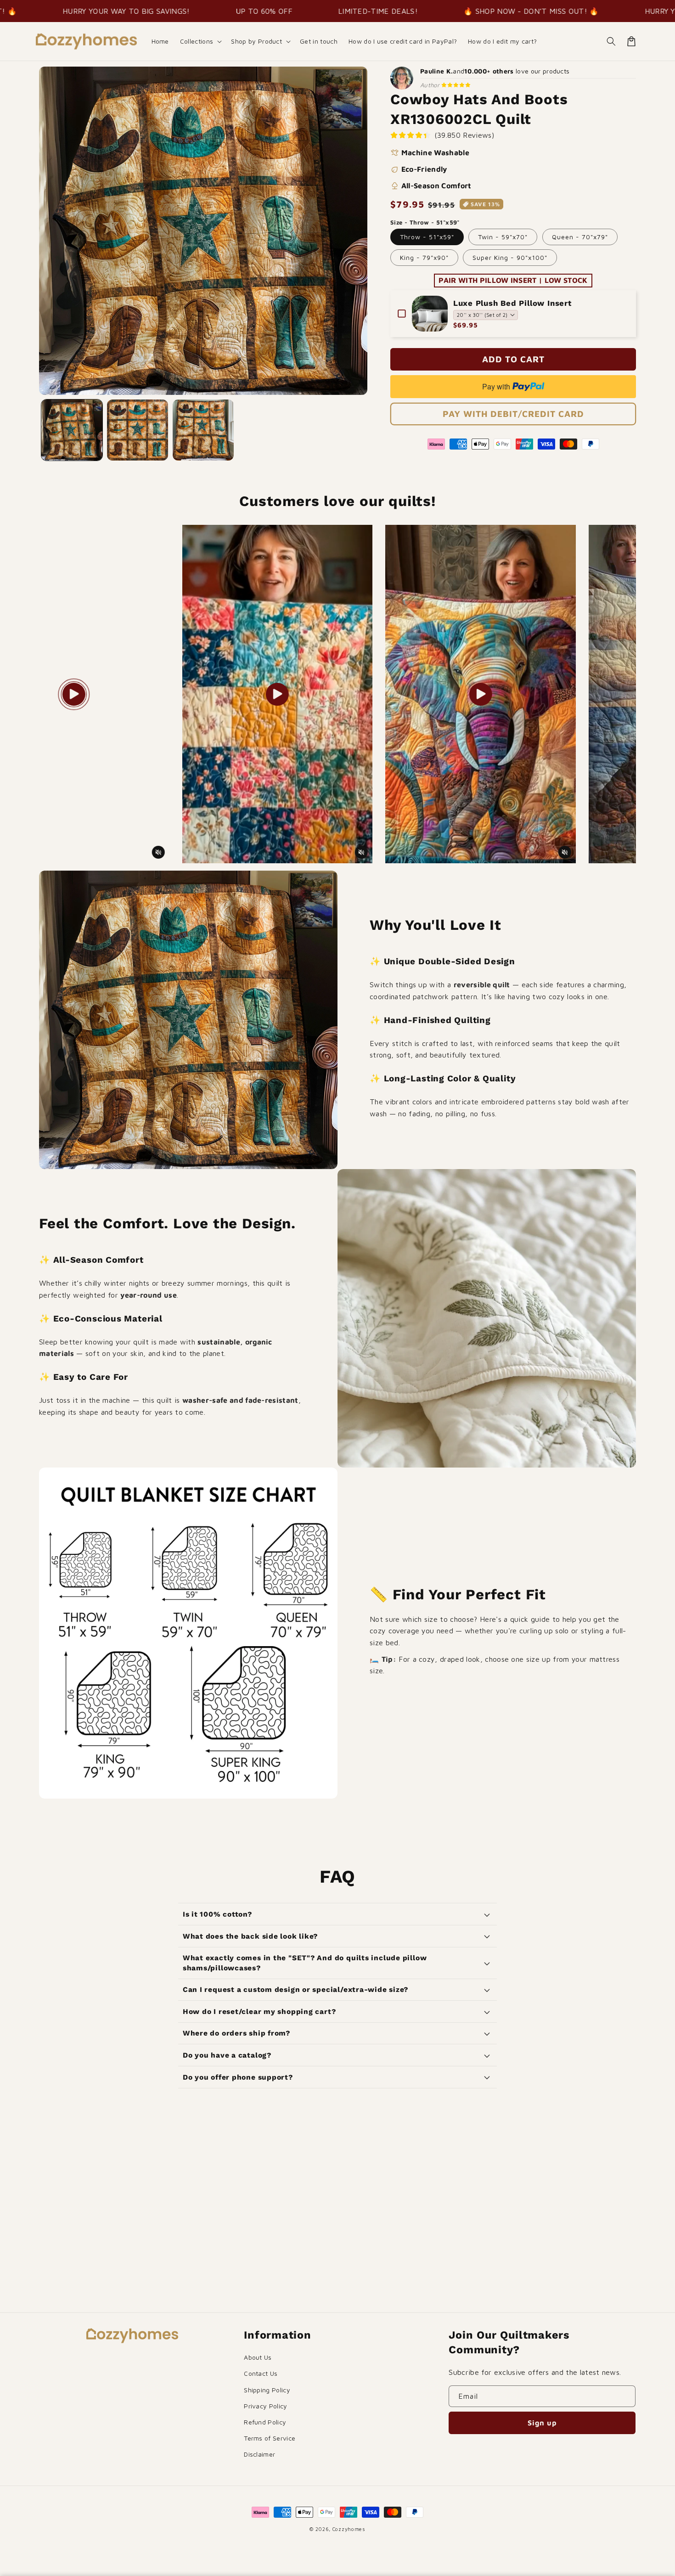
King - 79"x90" (424, 257)
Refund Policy (265, 2422)
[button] (200, 41)
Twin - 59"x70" (503, 237)
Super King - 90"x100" (510, 257)
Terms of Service (270, 2438)
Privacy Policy (265, 2406)
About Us (258, 2357)
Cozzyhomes (349, 2529)
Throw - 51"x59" (427, 237)
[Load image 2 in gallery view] (138, 430)
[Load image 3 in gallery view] (203, 430)
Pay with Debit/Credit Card (513, 414)
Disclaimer (259, 2454)
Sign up (542, 2423)
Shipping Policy (267, 2390)
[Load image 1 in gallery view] (72, 430)
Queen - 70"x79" (580, 237)
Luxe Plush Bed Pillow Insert (512, 303)
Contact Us (261, 2373)
